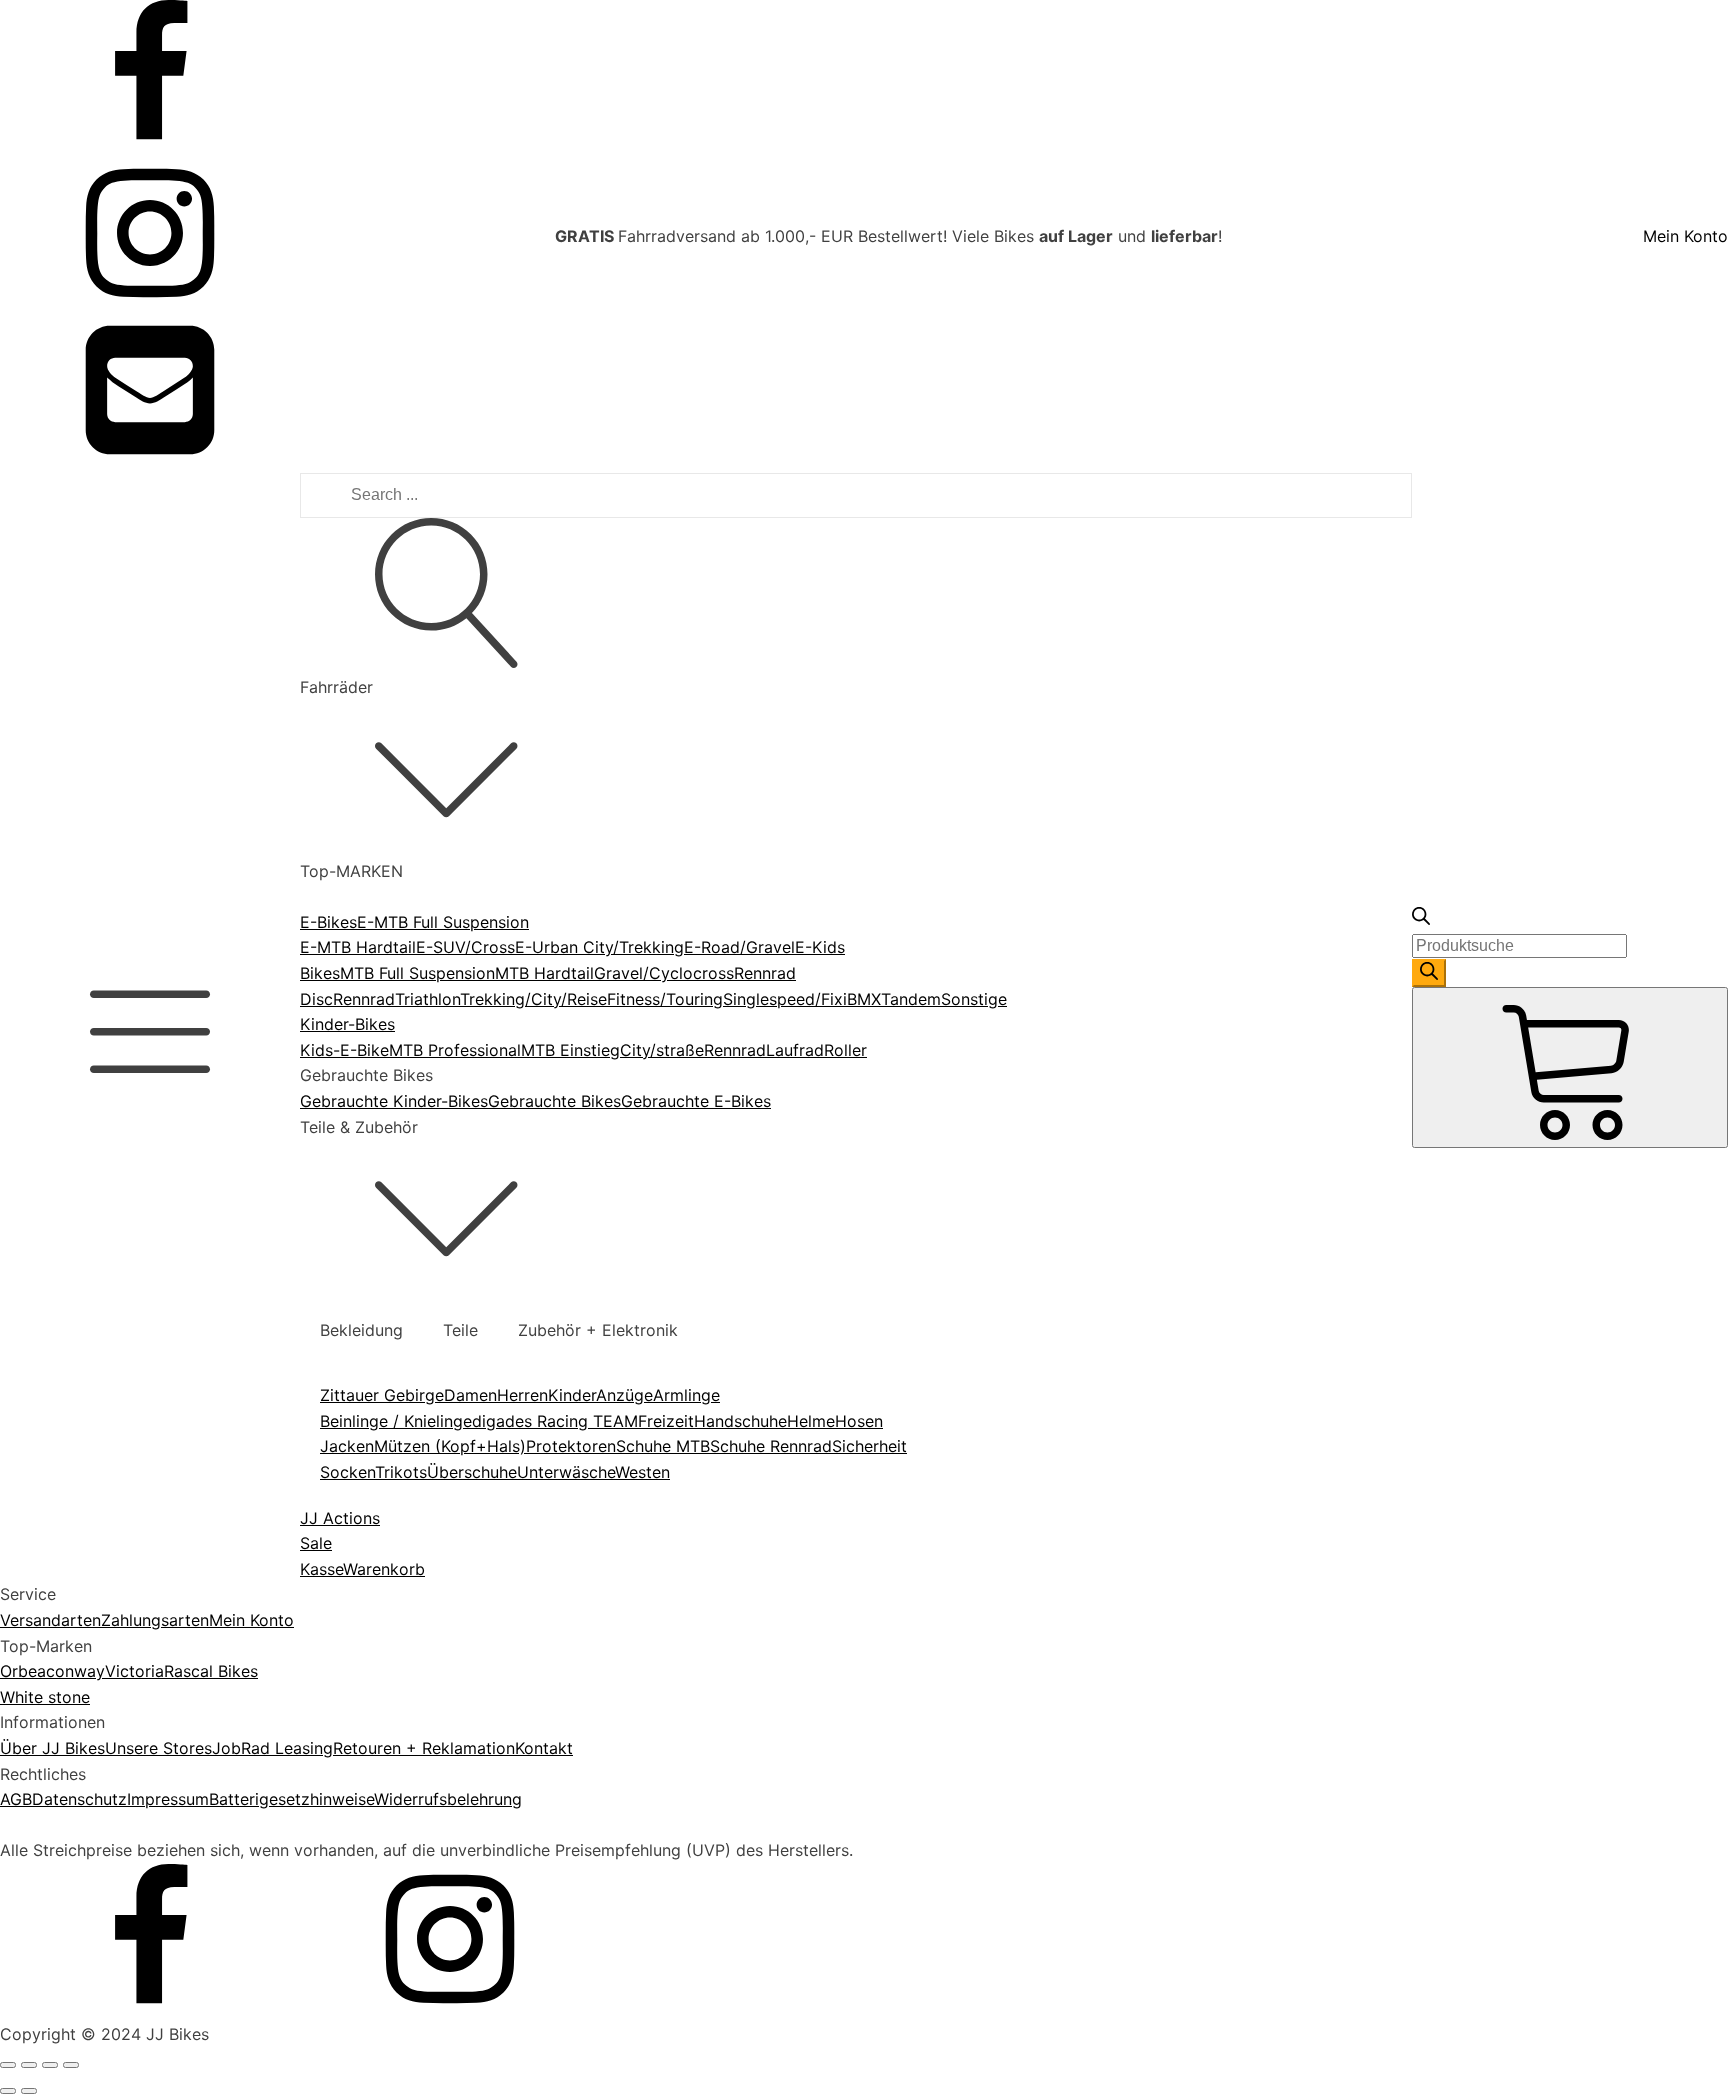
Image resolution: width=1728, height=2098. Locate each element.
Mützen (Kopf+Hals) (450, 1446)
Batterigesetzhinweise (291, 1799)
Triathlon (427, 999)
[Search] (1429, 973)
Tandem (911, 999)
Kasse (321, 1569)
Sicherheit (869, 1446)
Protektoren (571, 1446)
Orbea (23, 1671)
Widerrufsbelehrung (448, 1799)
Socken (347, 1472)
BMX (864, 999)
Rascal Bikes (211, 1671)
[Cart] (1570, 1067)
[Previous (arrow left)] (8, 2091)
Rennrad (364, 999)
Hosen (859, 1421)
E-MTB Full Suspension (443, 922)
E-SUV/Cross (465, 947)
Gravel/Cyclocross (664, 973)
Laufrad (795, 1050)
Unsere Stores (158, 1748)
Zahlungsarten (155, 1620)
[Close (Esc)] (8, 2065)
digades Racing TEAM (555, 1421)
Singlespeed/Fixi (785, 999)
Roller (845, 1050)
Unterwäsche (566, 1472)
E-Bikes (328, 922)
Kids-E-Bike (344, 1050)
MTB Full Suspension (417, 973)
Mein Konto (1685, 236)
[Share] (29, 2065)
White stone (45, 1697)
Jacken (347, 1446)
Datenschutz (79, 1799)
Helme (811, 1421)
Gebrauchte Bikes (554, 1101)
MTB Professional (455, 1050)
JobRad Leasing (272, 1748)
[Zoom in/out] (71, 2065)
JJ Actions (340, 1518)
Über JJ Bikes (52, 1748)
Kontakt (544, 1748)
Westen (642, 1472)
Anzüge (624, 1395)
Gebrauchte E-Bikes (696, 1101)
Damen (470, 1395)
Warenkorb (384, 1569)
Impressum (168, 1799)
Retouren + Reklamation (424, 1748)
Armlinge (686, 1395)
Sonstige (974, 999)
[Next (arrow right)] (29, 2091)
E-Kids (820, 947)
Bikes (320, 973)
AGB (16, 1799)
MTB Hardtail (544, 973)
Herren (522, 1395)
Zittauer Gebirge (382, 1395)
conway (75, 1671)
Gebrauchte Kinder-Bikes (394, 1101)
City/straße (662, 1050)
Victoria (134, 1671)
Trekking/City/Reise (533, 999)
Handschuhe (740, 1421)
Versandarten (50, 1620)
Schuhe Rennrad (771, 1446)
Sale (316, 1543)
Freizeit (666, 1421)
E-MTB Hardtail (358, 947)
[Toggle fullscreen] (50, 2065)
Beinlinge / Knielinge (396, 1421)
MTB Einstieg (570, 1050)
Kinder (572, 1395)
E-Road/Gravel (739, 947)
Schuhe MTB (663, 1446)
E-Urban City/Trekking (599, 947)
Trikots (401, 1472)
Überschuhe (472, 1472)
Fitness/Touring (665, 999)
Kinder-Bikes (347, 1024)
